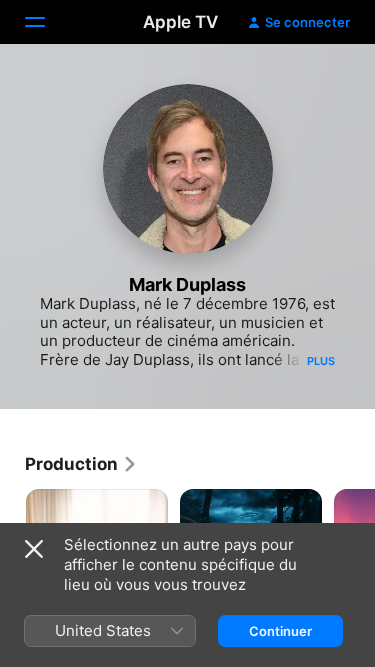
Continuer (280, 631)
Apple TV (180, 22)
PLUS (321, 361)
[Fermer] (34, 549)
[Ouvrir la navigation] (47, 22)
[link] (81, 464)
